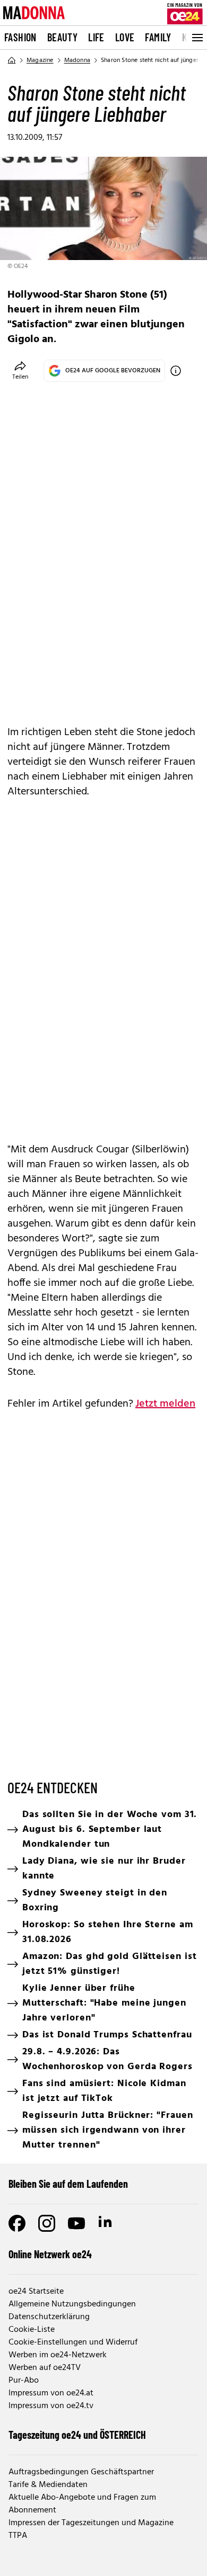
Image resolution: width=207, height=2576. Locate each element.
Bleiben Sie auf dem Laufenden (68, 2184)
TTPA (18, 2536)
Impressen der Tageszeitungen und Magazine (91, 2523)
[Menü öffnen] (196, 38)
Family (158, 37)
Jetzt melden (165, 1404)
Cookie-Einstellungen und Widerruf (73, 2342)
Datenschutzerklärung (49, 2317)
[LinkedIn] (106, 2223)
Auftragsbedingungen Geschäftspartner (81, 2472)
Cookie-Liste (32, 2330)
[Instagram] (47, 2223)
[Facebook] (17, 2223)
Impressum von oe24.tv (51, 2406)
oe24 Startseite (36, 2292)
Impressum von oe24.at (51, 2393)
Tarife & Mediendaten (48, 2485)
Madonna (77, 60)
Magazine (40, 60)
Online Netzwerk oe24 (50, 2254)
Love (125, 37)
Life (96, 37)
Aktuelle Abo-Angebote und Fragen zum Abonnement (82, 2504)
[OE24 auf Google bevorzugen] (176, 371)
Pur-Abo (24, 2381)
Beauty (62, 37)
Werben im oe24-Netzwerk (58, 2355)
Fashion (20, 37)
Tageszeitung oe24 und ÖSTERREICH (77, 2435)
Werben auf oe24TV (45, 2368)
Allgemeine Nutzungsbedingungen (72, 2304)
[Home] (12, 60)
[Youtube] (76, 2223)
